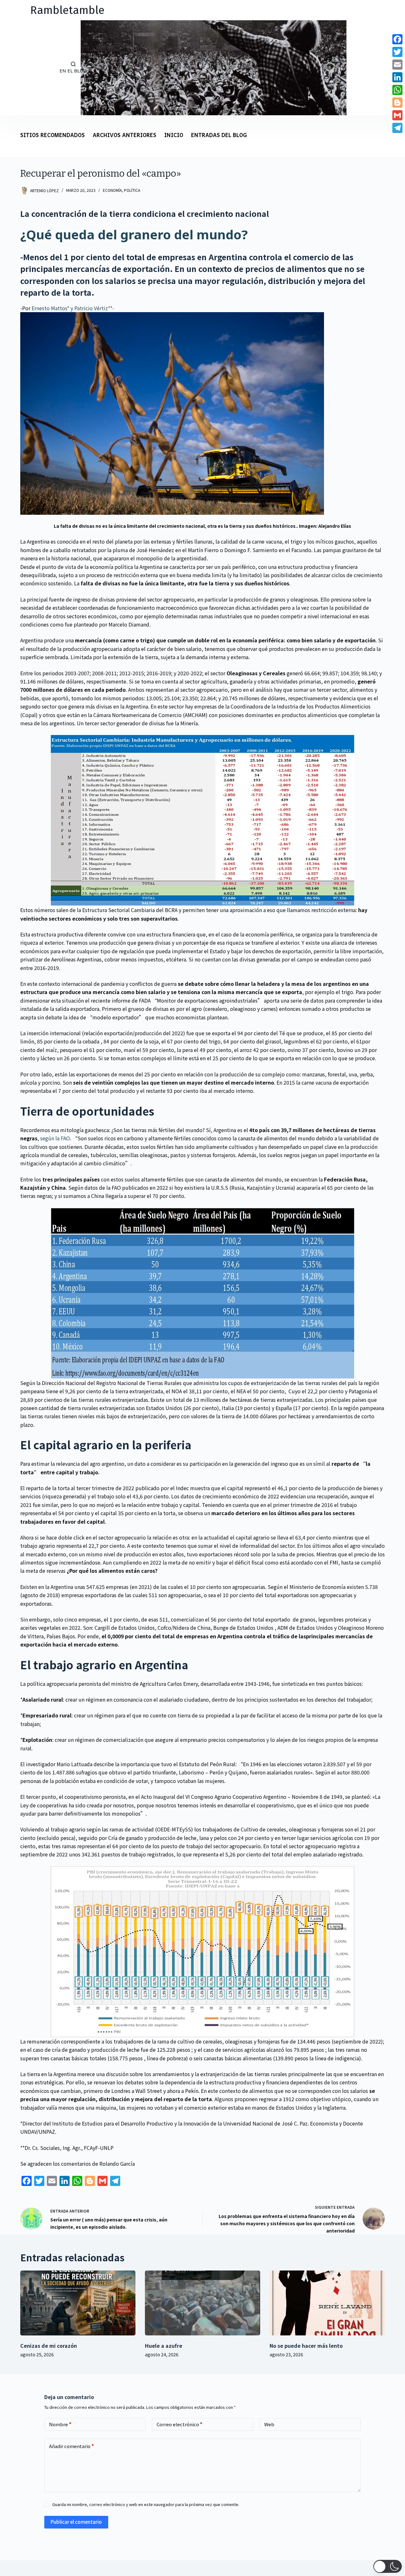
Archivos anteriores (125, 136)
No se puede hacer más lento (306, 2346)
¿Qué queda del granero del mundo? (134, 234)
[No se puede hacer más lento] (327, 2303)
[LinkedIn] (397, 77)
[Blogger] (397, 103)
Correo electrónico (180, 2424)
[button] (388, 2566)
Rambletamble (67, 10)
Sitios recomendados (53, 136)
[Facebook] (397, 39)
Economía (112, 190)
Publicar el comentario (76, 2522)
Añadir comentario (72, 2446)
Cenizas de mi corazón (49, 2346)
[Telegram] (397, 128)
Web (269, 2424)
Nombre (60, 2424)
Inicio (174, 136)
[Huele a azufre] (202, 2303)
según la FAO (55, 1138)
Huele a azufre (164, 2346)
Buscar (22, 68)
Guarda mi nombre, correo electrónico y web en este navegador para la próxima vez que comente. (146, 2504)
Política (132, 190)
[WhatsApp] (397, 90)
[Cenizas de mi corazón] (78, 2303)
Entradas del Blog (219, 136)
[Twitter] (397, 52)
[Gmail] (397, 115)
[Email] (397, 65)
